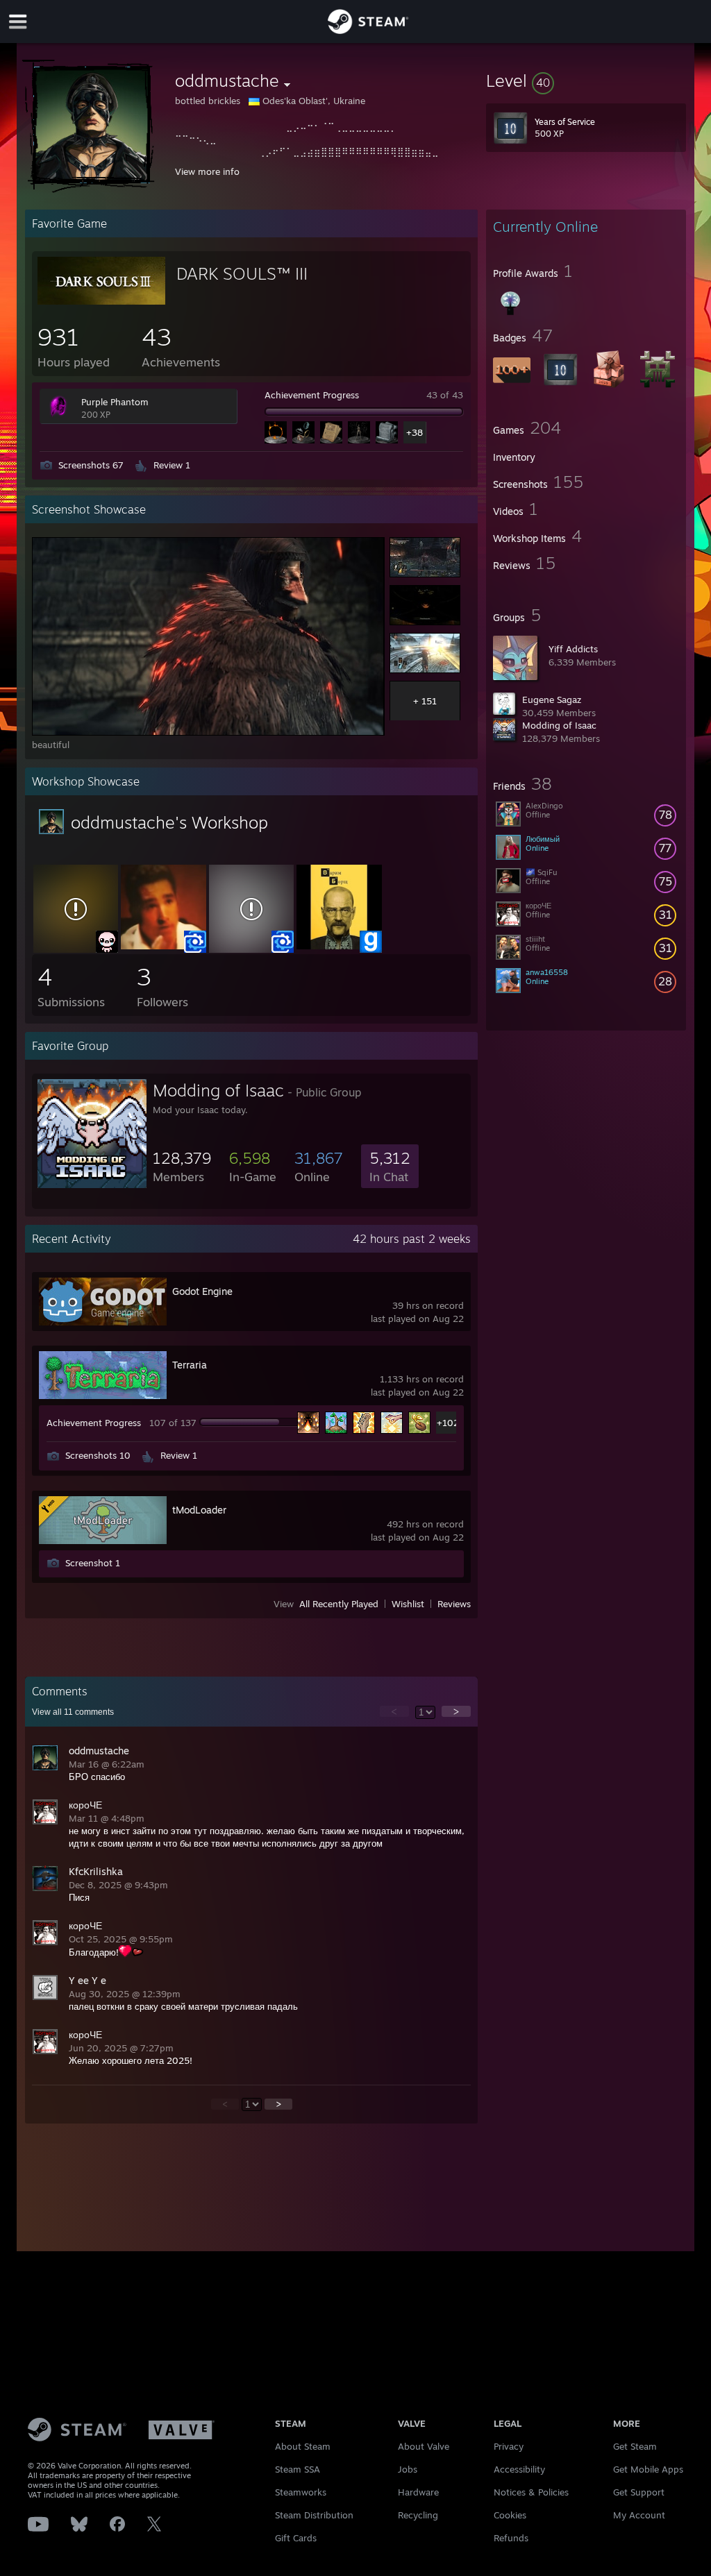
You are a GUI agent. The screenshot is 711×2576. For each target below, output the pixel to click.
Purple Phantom (115, 402)
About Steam (303, 2446)
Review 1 (172, 465)
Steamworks (301, 2492)
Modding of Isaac (559, 725)
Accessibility (519, 2469)
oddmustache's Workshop (169, 822)
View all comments (73, 1712)
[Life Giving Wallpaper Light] (251, 946)
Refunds (511, 2538)
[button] (586, 80)
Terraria (190, 1365)
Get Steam (635, 2446)
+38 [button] (415, 432)
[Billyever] (163, 946)
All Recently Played (339, 1604)
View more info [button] (207, 171)
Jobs (408, 2469)
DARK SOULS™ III (242, 273)
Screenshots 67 (91, 465)
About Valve (424, 2446)
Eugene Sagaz (552, 700)
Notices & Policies (531, 2492)
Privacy (509, 2446)
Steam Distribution (314, 2515)
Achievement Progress (312, 395)
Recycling (418, 2515)
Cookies (510, 2515)
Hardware (418, 2492)
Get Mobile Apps (648, 2469)
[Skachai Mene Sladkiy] (339, 946)
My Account (639, 2515)
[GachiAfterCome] (76, 946)
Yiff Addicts (573, 649)
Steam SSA (298, 2469)
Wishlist (408, 1604)
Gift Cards (296, 2538)
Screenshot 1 (93, 1563)
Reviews (454, 1604)
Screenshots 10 (98, 1455)
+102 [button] (447, 1423)
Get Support (639, 2492)
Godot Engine (202, 1291)
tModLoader (199, 1510)
